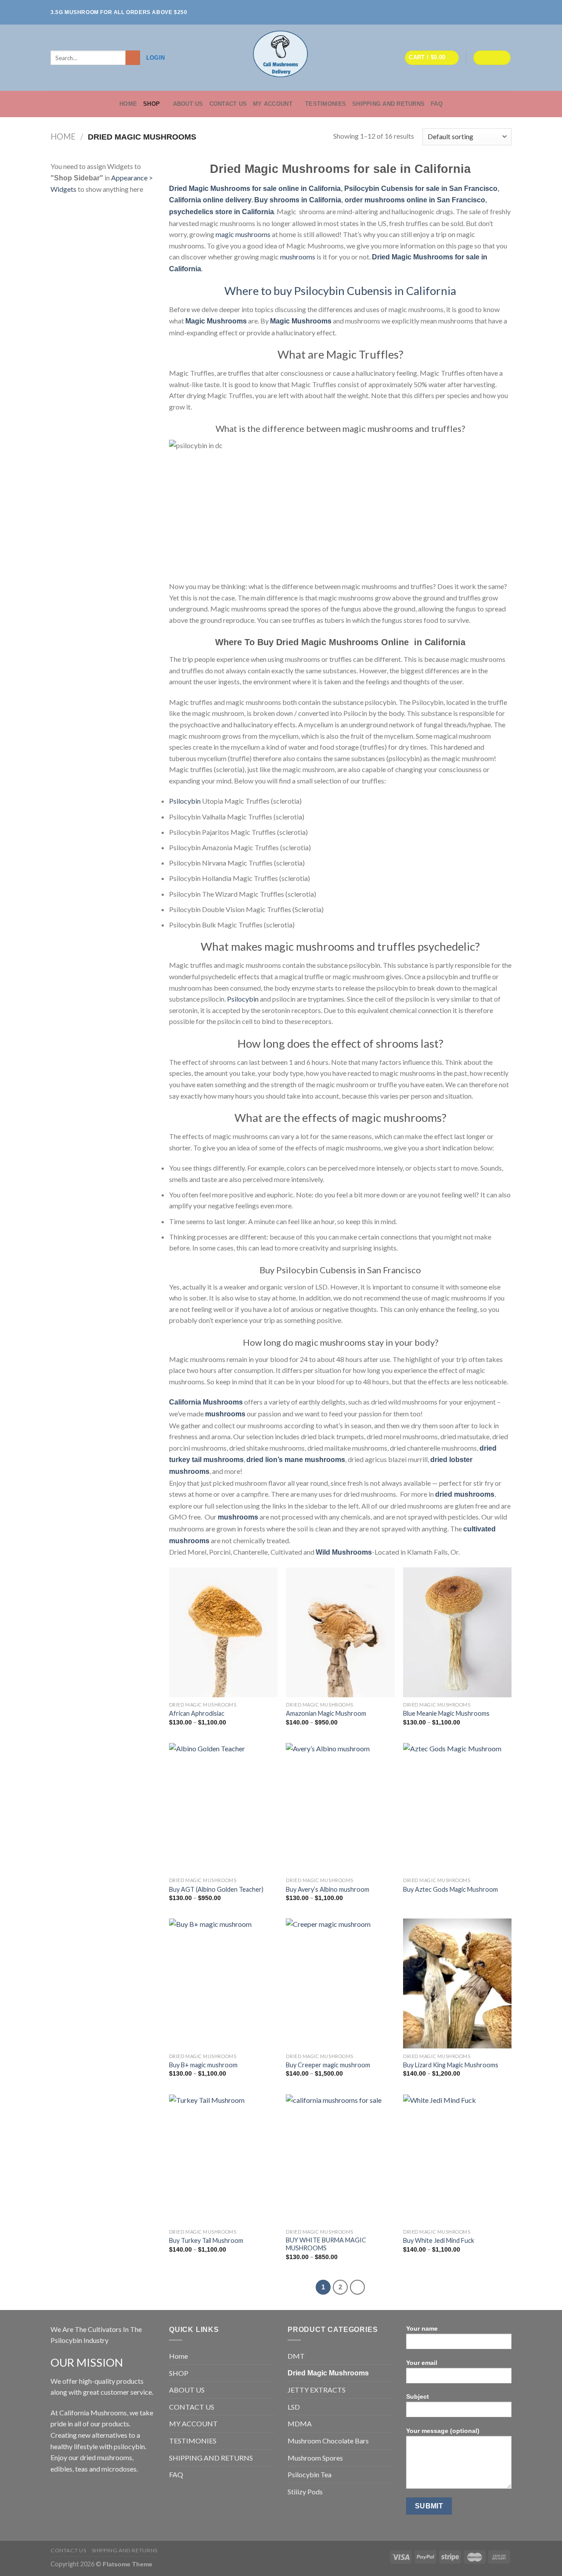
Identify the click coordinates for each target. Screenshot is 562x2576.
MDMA (300, 2423)
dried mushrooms (465, 1494)
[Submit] (133, 58)
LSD (294, 2407)
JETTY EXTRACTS (317, 2390)
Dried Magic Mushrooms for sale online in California (255, 189)
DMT (296, 2356)
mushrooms (298, 257)
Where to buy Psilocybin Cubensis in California (340, 291)
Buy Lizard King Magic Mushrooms (451, 2065)
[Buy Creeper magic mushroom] (340, 1983)
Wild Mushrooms (344, 1552)
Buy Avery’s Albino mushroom (328, 1889)
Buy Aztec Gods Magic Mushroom (450, 1889)
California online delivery (210, 200)
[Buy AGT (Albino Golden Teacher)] (223, 1808)
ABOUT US (188, 104)
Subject (418, 2396)
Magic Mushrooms (216, 321)
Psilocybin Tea (310, 2474)
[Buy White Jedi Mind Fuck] (457, 2159)
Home (128, 104)
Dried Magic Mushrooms (328, 2373)
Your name (422, 2328)
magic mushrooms (243, 234)
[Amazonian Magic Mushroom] (340, 1632)
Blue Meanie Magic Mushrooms (446, 1713)
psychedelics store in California (222, 212)
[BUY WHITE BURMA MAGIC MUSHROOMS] (340, 2159)
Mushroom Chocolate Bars (328, 2441)
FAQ (437, 104)
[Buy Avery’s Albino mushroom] (340, 1808)
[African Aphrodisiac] (223, 1632)
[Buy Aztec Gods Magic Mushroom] (457, 1808)
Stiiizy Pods (305, 2492)
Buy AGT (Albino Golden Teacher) (216, 1889)
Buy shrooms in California (298, 200)
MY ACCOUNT (273, 104)
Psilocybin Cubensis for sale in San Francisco (421, 189)
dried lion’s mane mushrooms (296, 1460)
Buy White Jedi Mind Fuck (439, 2240)
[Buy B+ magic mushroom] (223, 1983)
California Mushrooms (206, 1402)
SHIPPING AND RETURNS (388, 104)
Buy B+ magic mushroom (203, 2065)
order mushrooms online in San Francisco (415, 200)
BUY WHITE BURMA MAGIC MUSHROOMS (326, 2244)
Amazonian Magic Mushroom (326, 1713)
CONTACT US (228, 104)
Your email (422, 2363)
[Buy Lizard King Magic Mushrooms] (457, 1983)
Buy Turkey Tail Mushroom (206, 2240)
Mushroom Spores (315, 2458)
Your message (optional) (443, 2431)
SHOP (151, 104)
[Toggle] (271, 2373)
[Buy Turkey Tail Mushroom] (223, 2159)
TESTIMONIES (326, 104)
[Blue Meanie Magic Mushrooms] (457, 1632)
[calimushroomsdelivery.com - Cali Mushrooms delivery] (281, 58)
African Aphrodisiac (197, 1713)
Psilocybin (185, 801)
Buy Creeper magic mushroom (328, 2065)
